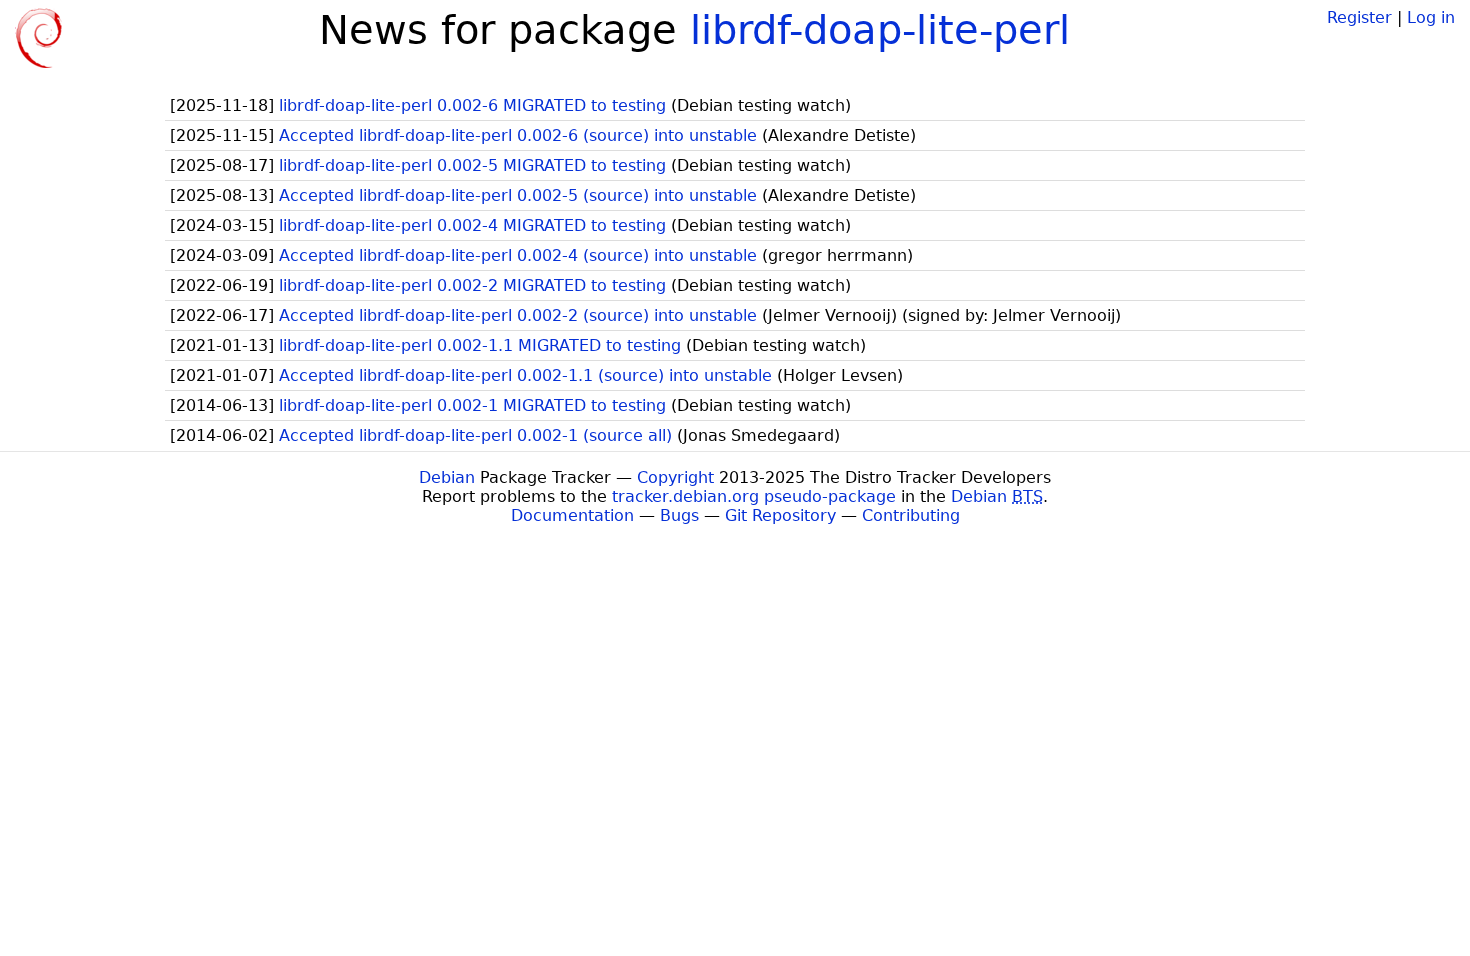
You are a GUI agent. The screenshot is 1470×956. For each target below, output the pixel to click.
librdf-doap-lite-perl (880, 30)
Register (1359, 17)
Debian (447, 477)
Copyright (675, 477)
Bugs (679, 515)
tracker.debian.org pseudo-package (754, 496)
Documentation (572, 515)
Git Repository (780, 515)
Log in (1431, 17)
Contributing (911, 515)
